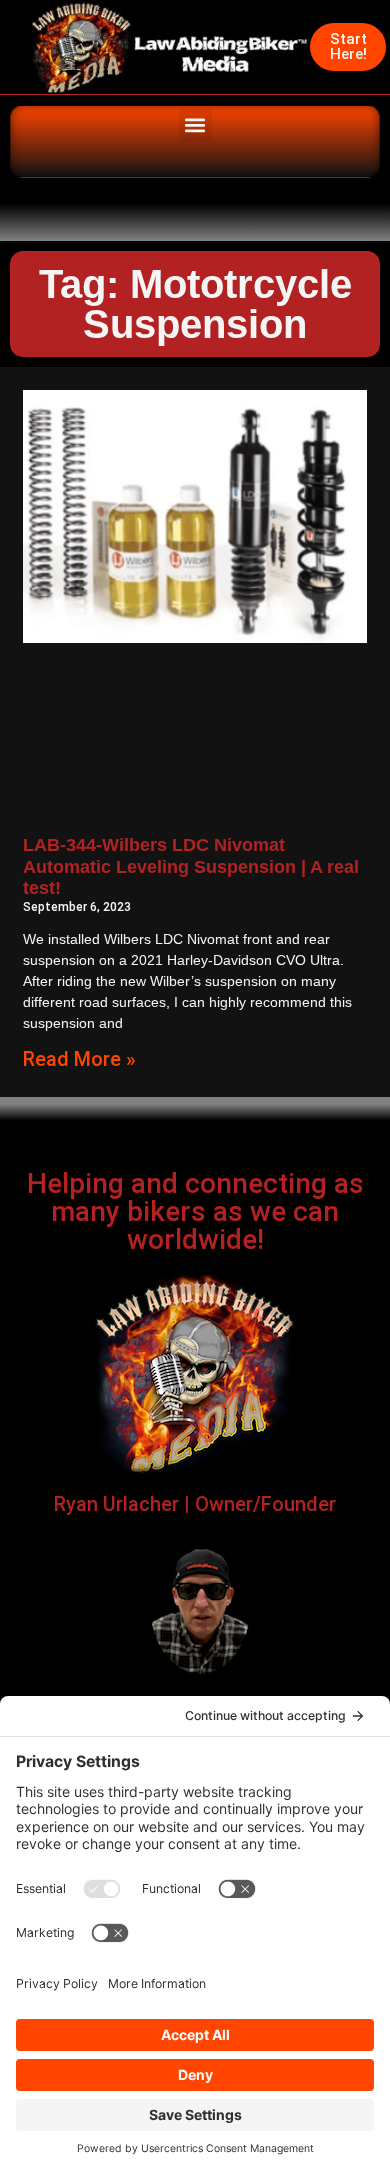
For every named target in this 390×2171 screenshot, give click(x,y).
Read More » (79, 1059)
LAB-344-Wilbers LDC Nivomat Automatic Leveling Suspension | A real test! (191, 866)
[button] (195, 125)
